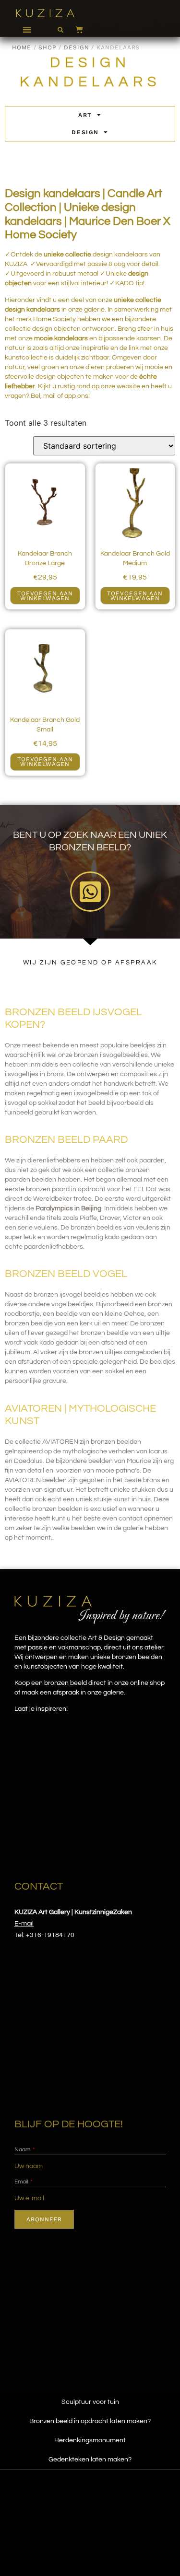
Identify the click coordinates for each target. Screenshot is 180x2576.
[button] (27, 29)
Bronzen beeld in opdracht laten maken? (90, 2421)
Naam (23, 2150)
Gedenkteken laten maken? (90, 2460)
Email (22, 2182)
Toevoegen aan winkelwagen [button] (45, 596)
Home (22, 47)
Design (77, 47)
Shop (47, 47)
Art (85, 115)
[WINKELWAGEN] (75, 29)
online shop (147, 1683)
